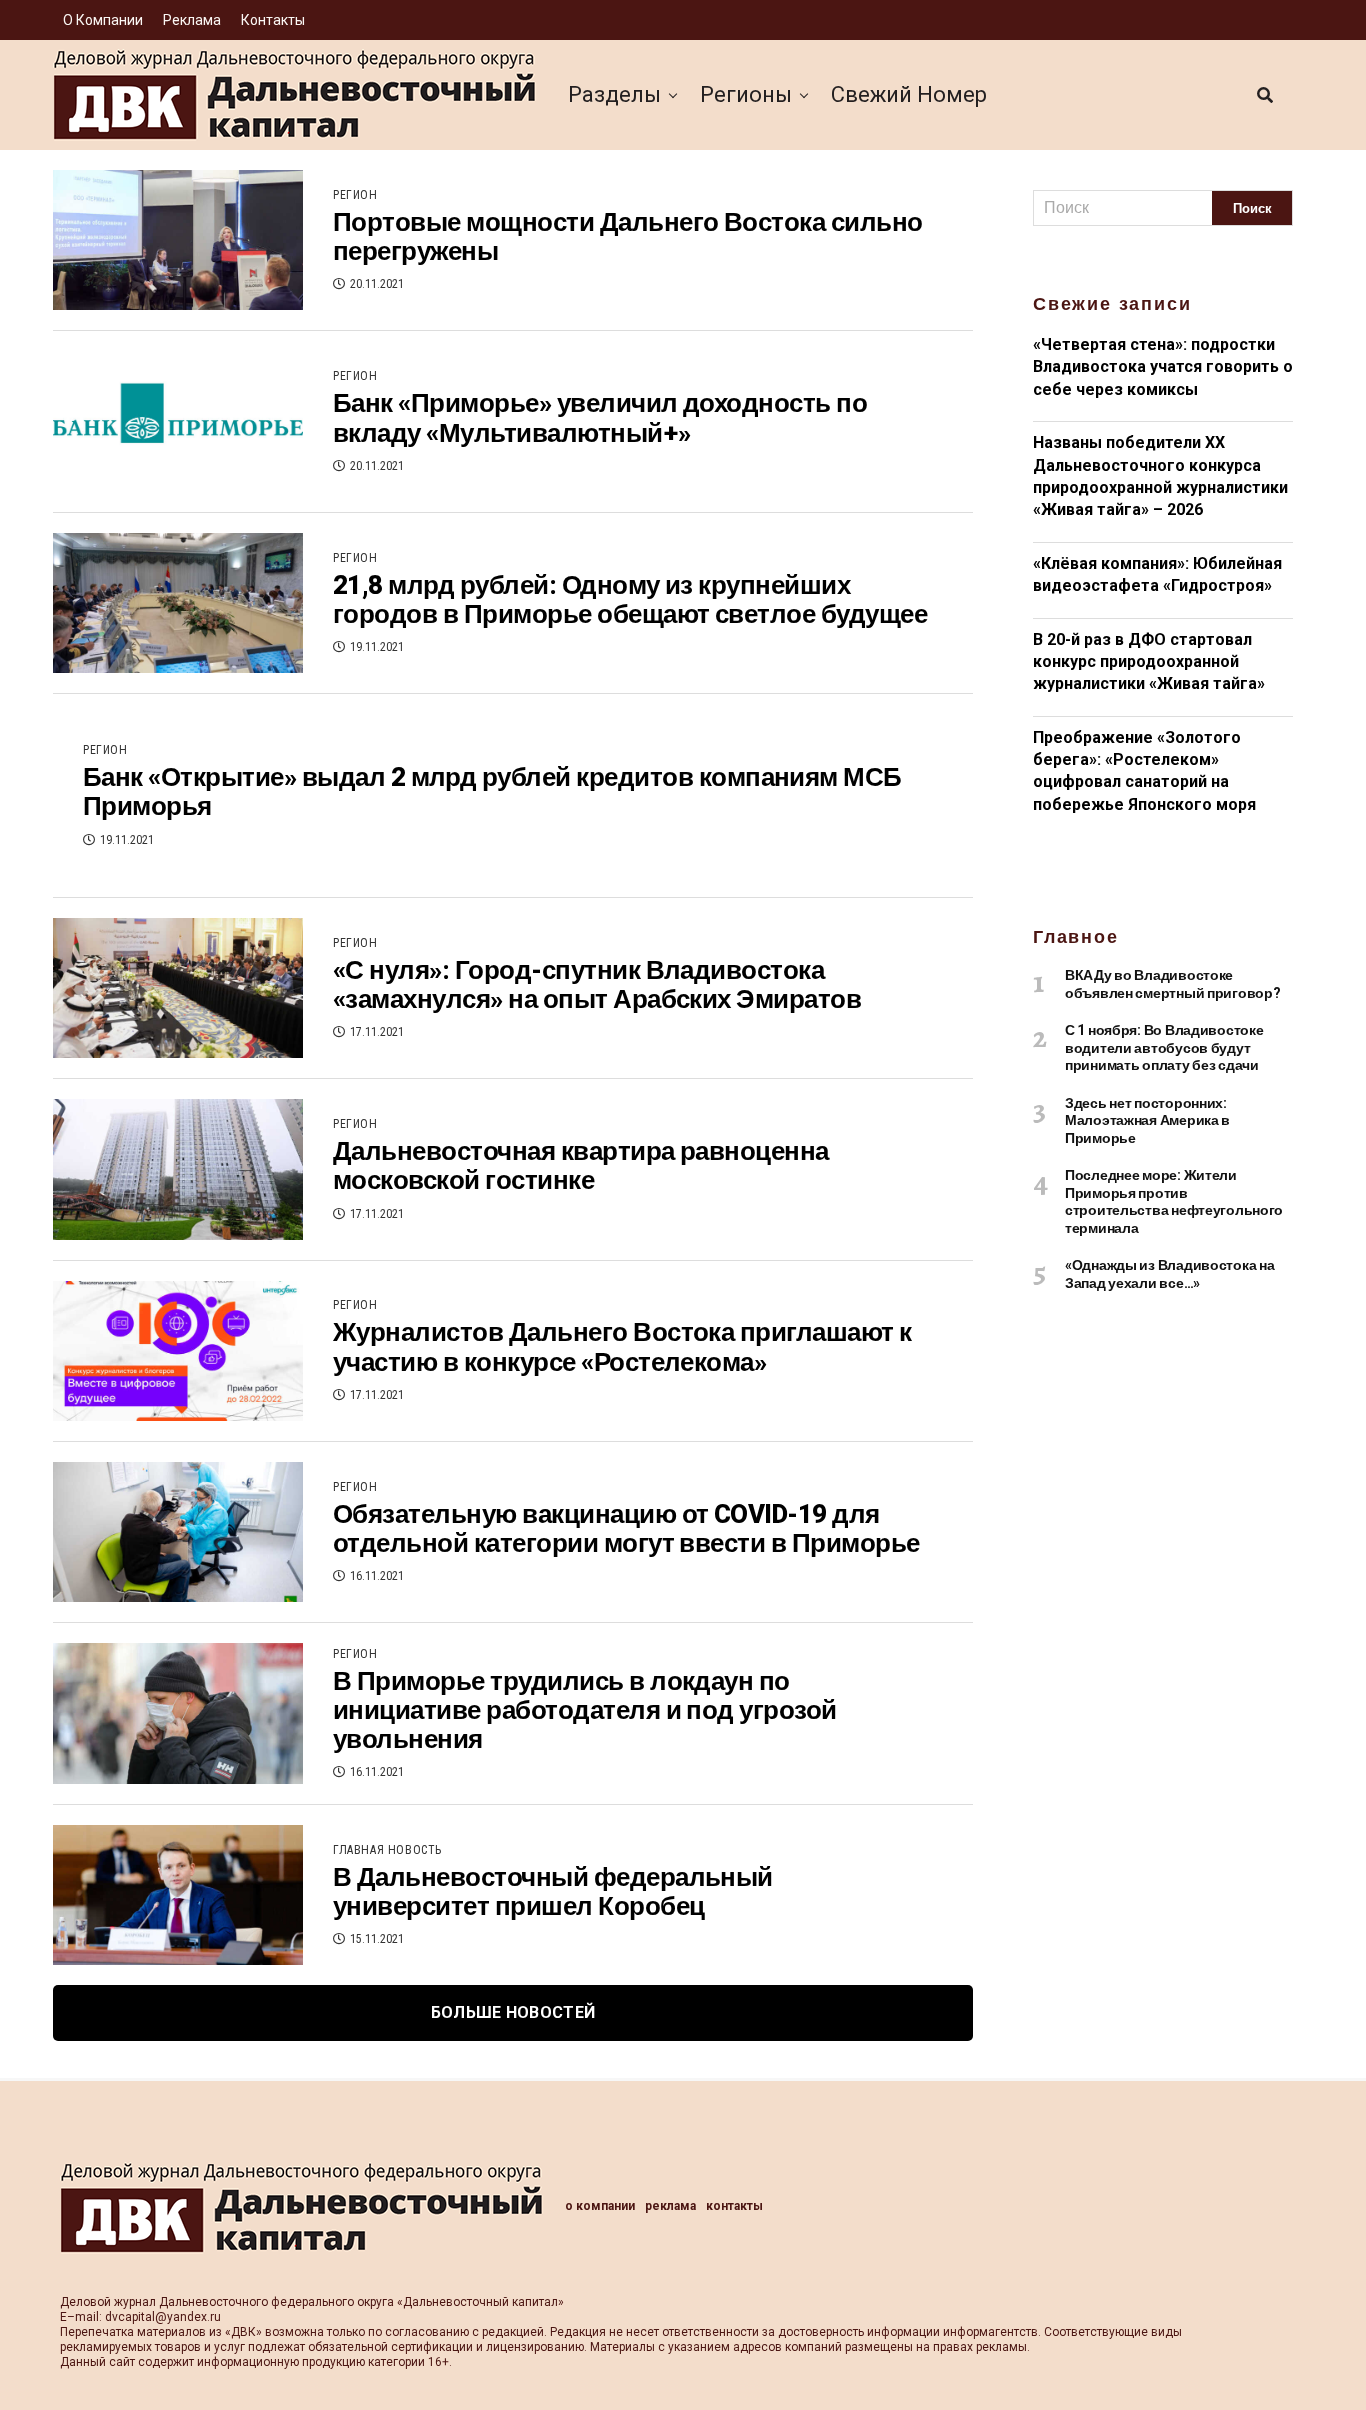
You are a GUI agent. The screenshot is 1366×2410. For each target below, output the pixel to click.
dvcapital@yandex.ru (163, 2317)
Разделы (614, 94)
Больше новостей (513, 2012)
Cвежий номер (909, 94)
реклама (192, 20)
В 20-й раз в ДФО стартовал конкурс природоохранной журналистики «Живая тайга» (1149, 662)
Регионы (746, 94)
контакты (273, 20)
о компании (103, 20)
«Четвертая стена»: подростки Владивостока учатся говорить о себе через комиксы (1163, 367)
